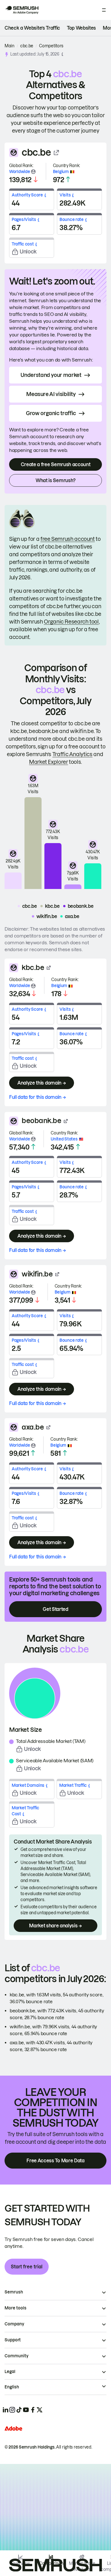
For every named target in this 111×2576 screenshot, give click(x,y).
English (12, 2387)
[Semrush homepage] (22, 10)
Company (14, 2324)
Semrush (14, 2292)
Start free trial (27, 2267)
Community (17, 2356)
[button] (62, 54)
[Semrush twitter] (40, 2410)
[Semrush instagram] (12, 2410)
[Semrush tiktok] (19, 2410)
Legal (10, 2372)
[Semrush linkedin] (5, 2410)
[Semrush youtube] (26, 2410)
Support (13, 2340)
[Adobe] (13, 2428)
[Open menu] (104, 10)
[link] (32, 28)
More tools (16, 2308)
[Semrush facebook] (33, 2410)
